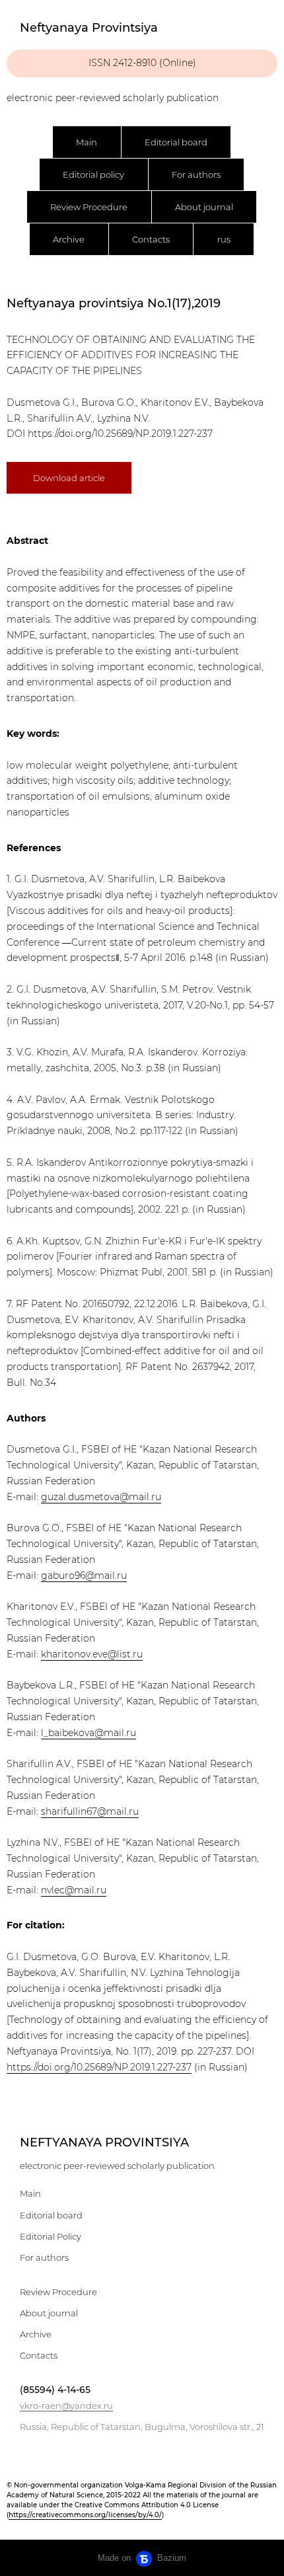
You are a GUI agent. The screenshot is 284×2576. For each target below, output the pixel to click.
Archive (69, 239)
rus (224, 239)
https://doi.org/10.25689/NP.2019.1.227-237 (120, 434)
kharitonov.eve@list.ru (92, 1654)
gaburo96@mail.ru (84, 1575)
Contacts (151, 239)
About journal (204, 207)
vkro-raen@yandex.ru (66, 2406)
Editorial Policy (51, 2236)
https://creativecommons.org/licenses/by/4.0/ (85, 2515)
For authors (196, 174)
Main (87, 142)
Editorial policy (93, 174)
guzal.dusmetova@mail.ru (101, 1497)
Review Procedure (89, 207)
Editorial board (176, 142)
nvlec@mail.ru (74, 1890)
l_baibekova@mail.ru (89, 1733)
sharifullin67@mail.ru (90, 1811)
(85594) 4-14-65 (55, 2390)
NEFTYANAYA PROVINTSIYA (104, 2142)
